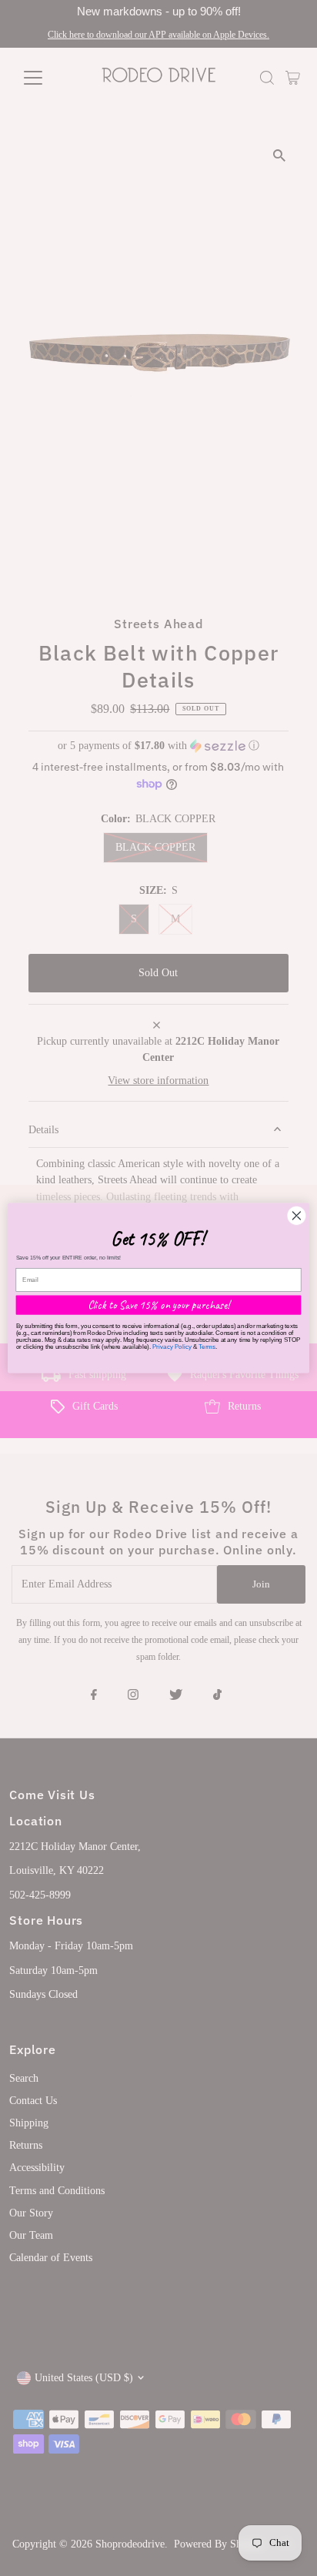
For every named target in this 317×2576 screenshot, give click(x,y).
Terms (207, 1347)
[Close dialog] (297, 1215)
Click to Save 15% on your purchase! (159, 1305)
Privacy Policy (172, 1347)
